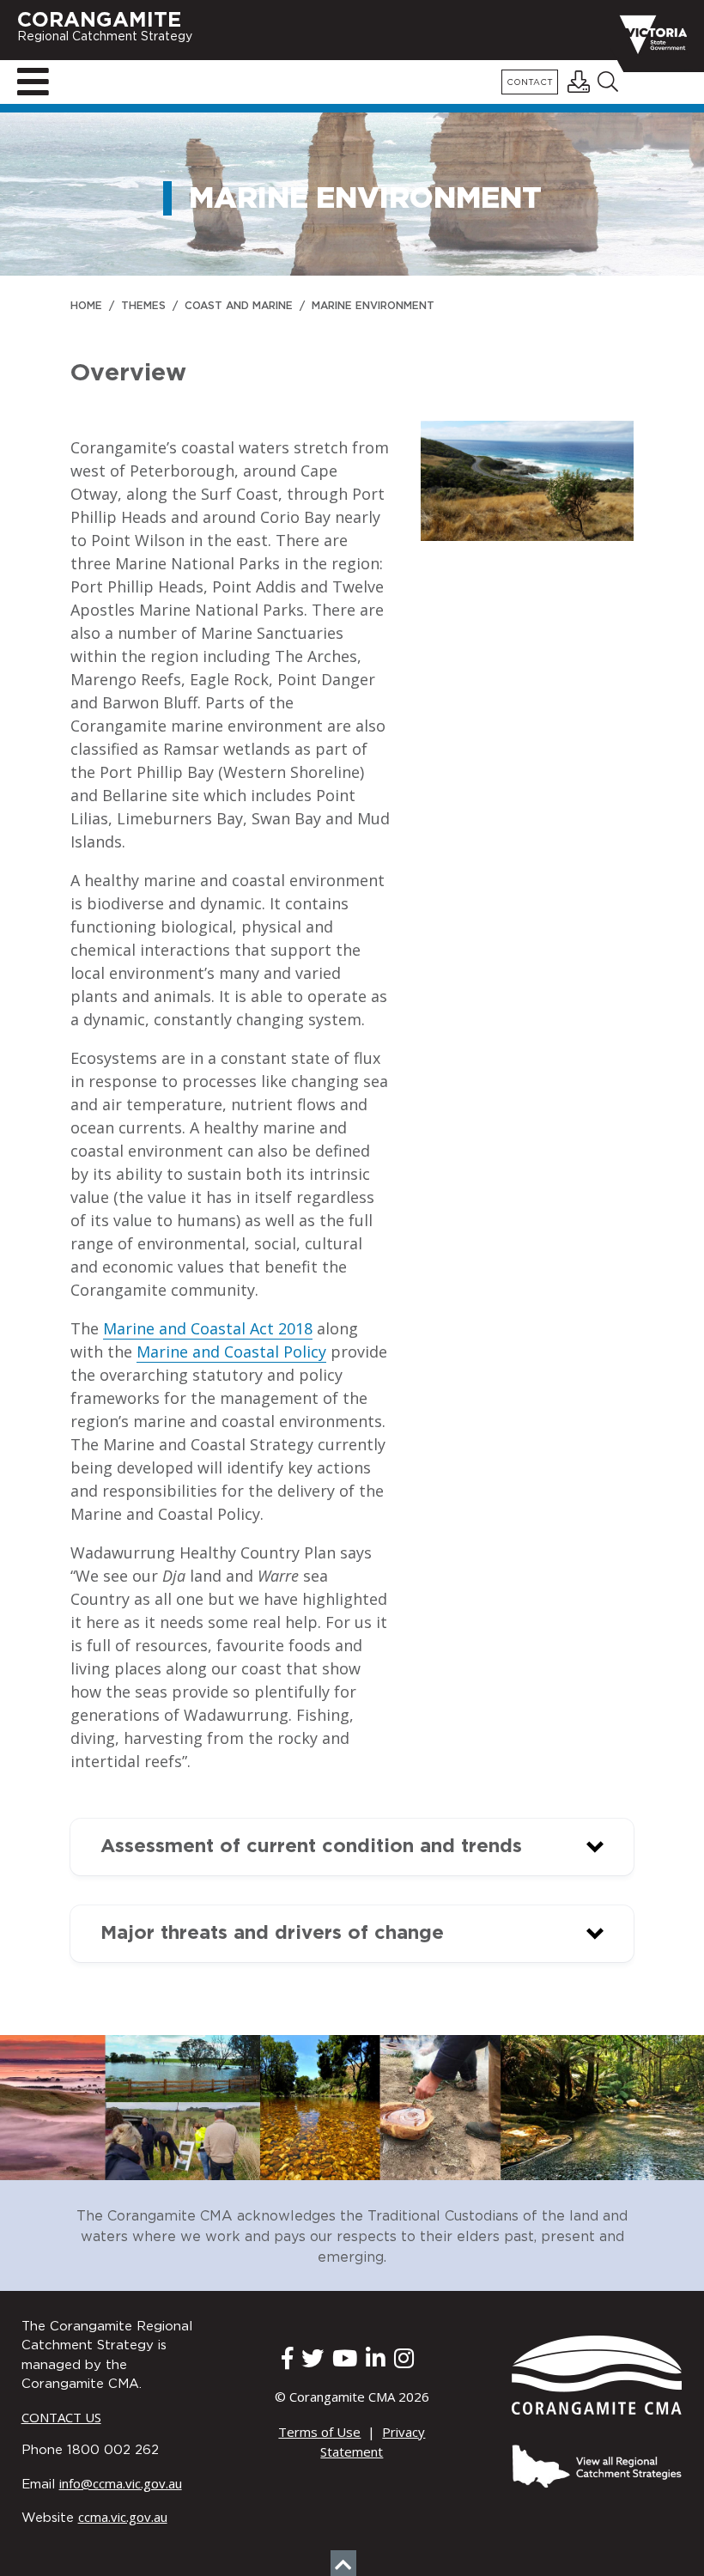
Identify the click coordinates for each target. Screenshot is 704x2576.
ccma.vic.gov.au (123, 2517)
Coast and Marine (239, 306)
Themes (143, 306)
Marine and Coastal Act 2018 (208, 1328)
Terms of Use (319, 2432)
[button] (352, 1847)
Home (86, 306)
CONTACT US (61, 2417)
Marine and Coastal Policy (231, 1352)
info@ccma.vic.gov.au (121, 2483)
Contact (530, 83)
